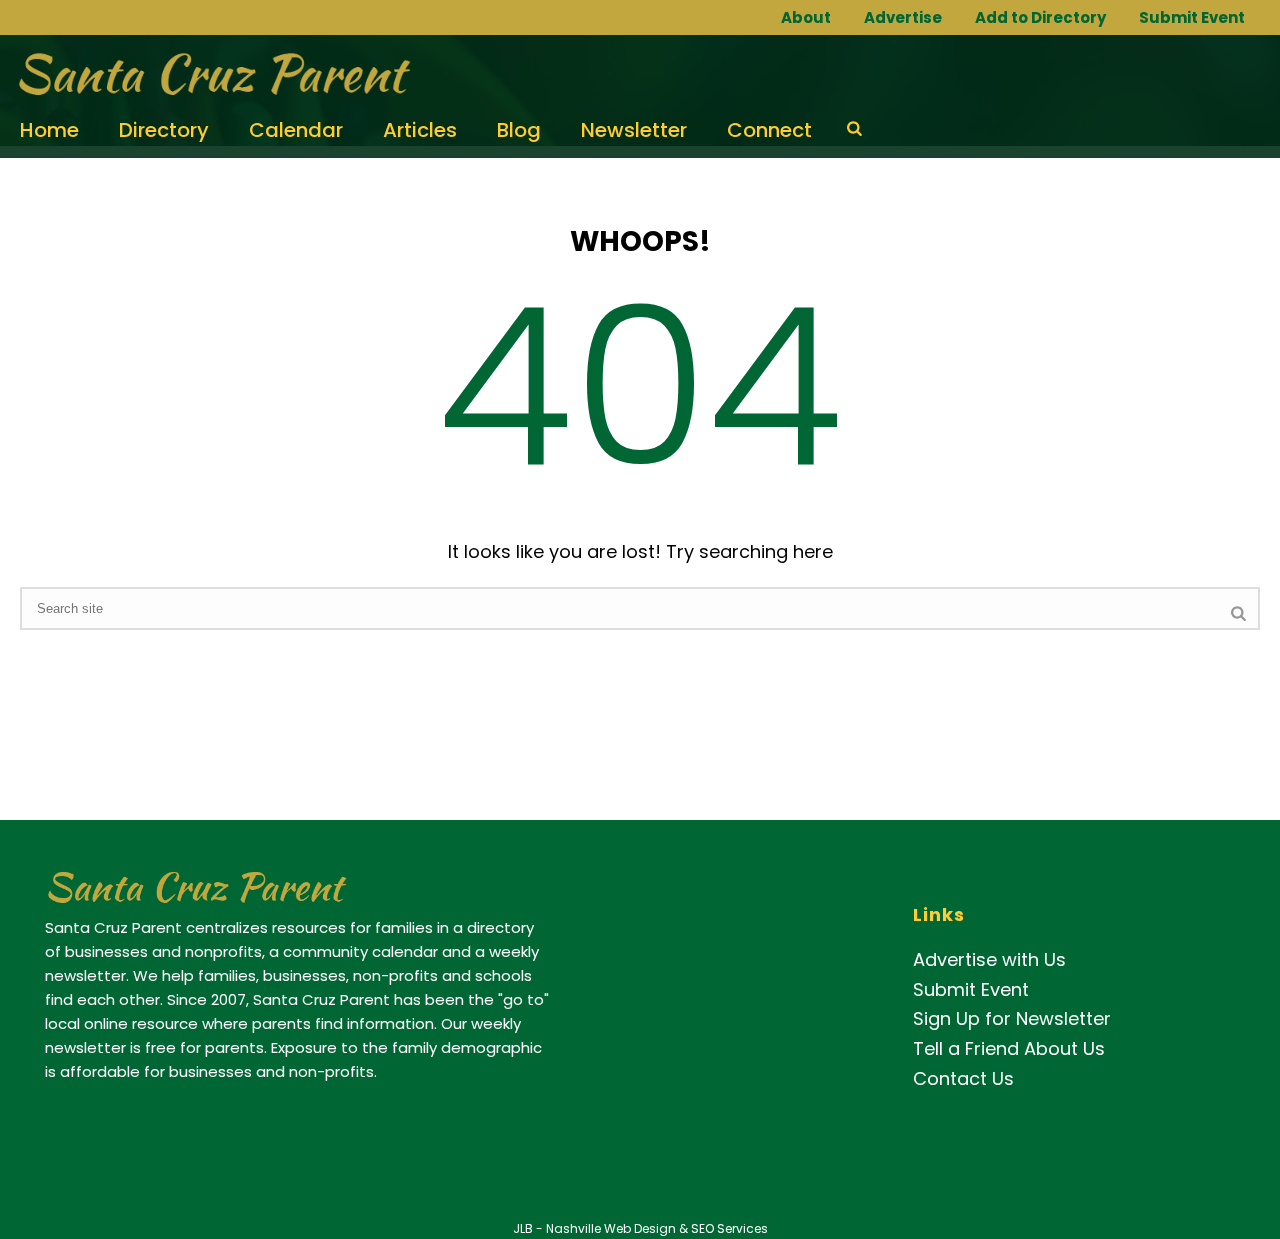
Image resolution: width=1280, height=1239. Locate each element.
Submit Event (1192, 17)
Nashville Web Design (611, 1228)
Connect (769, 130)
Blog (519, 130)
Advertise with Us (989, 959)
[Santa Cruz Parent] (207, 75)
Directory (164, 130)
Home (49, 130)
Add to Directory (1040, 17)
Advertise (903, 17)
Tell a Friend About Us (1009, 1048)
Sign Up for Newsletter (1012, 1018)
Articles (420, 130)
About (806, 17)
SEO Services (729, 1228)
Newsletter (634, 130)
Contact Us (963, 1078)
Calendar (296, 130)
